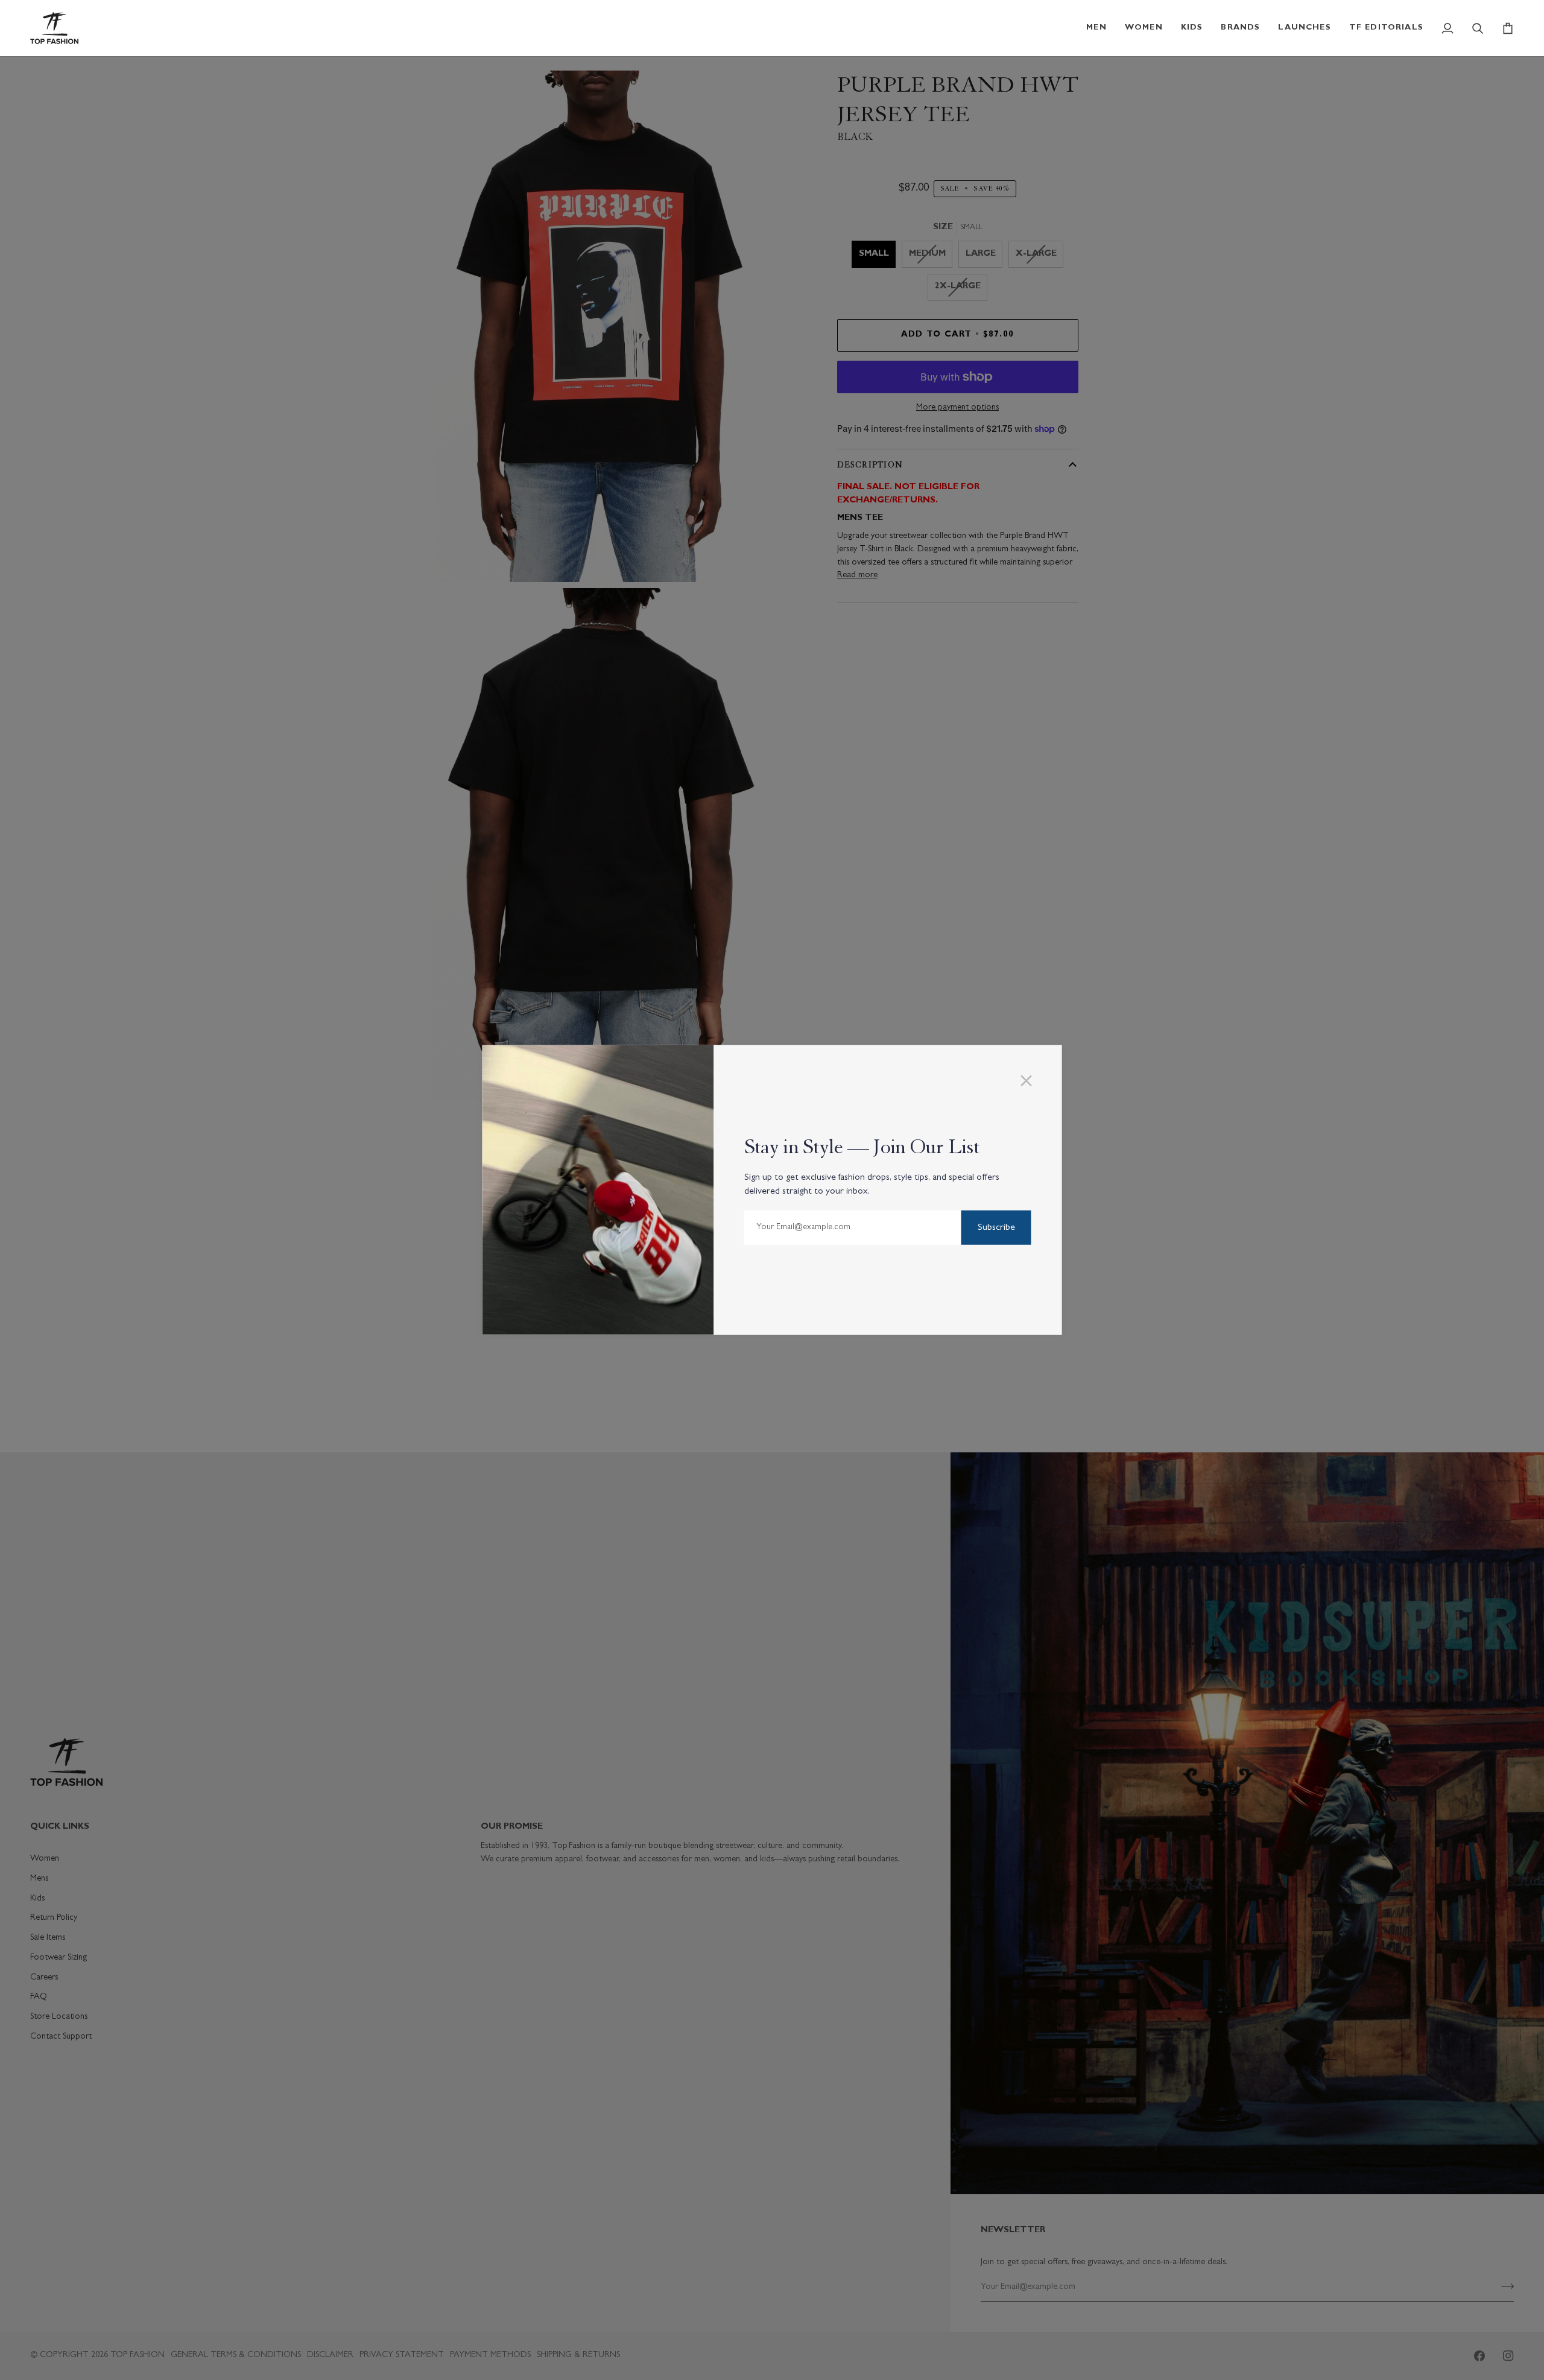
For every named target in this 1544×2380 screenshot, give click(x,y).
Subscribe (996, 1228)
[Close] (1032, 1081)
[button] (1096, 28)
